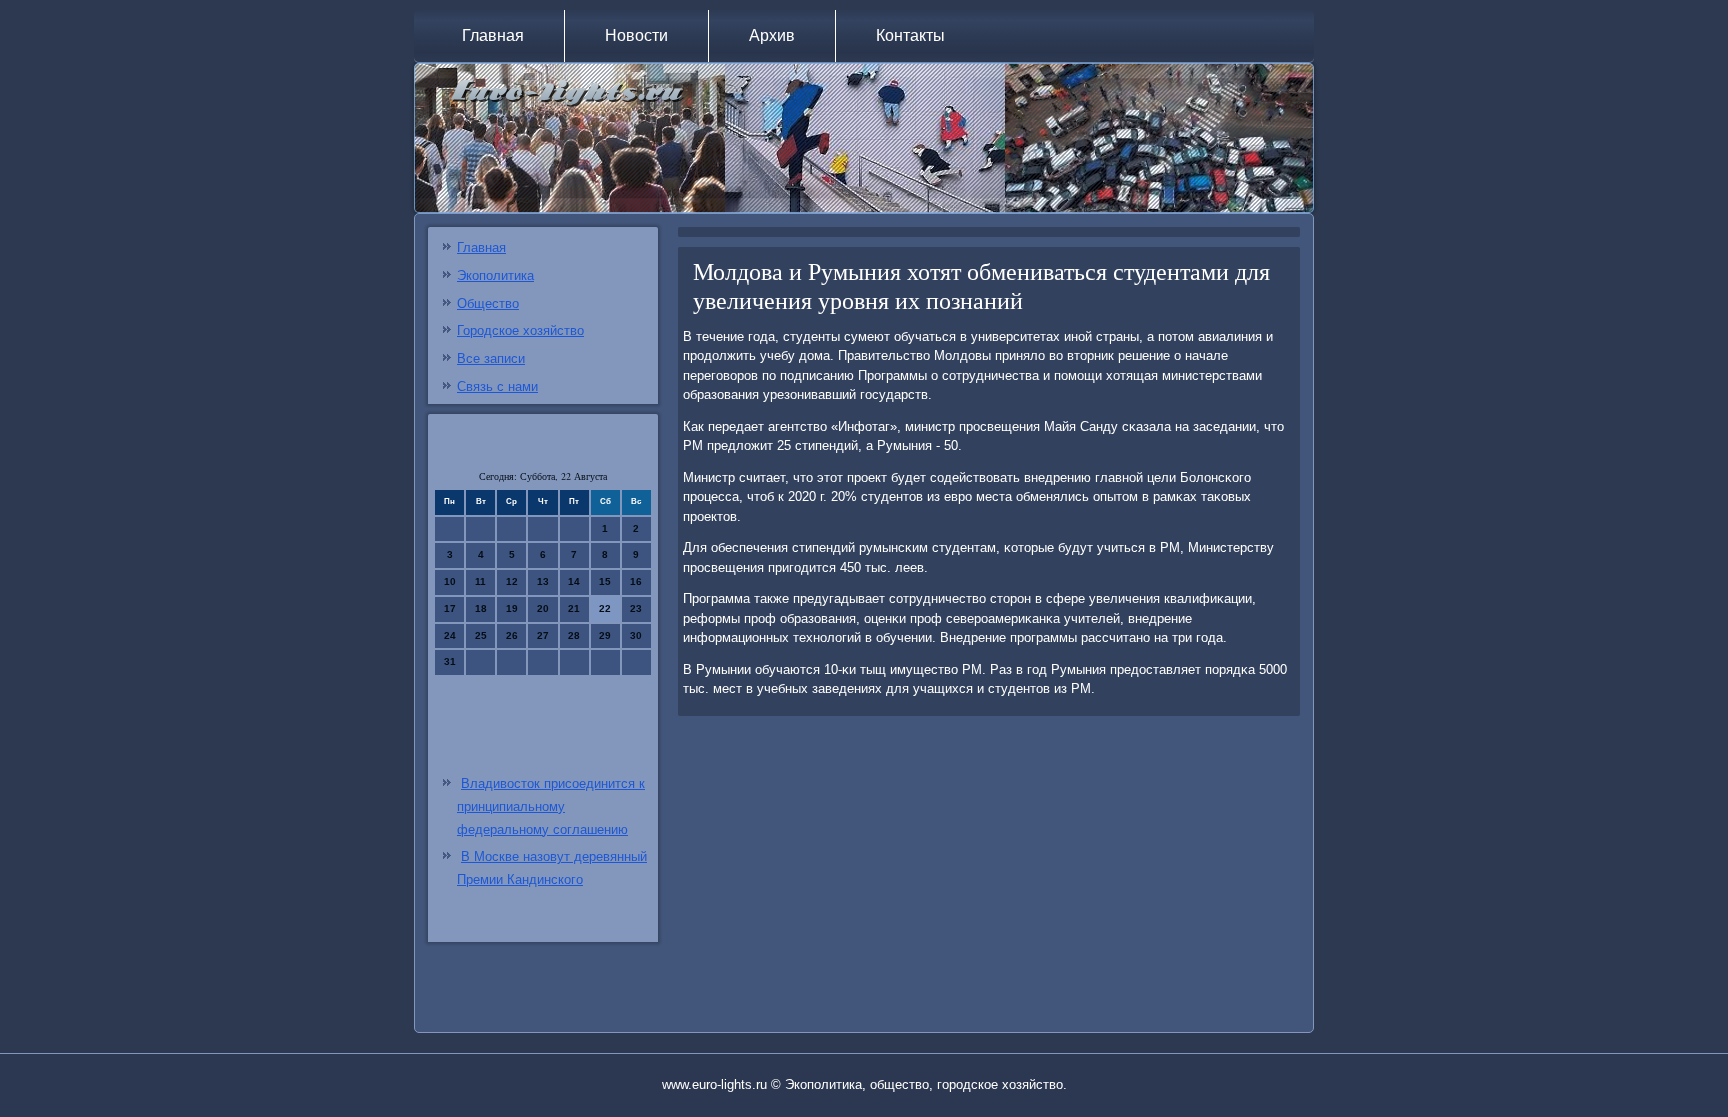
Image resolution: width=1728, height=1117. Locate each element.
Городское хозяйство (520, 330)
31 (450, 661)
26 (512, 635)
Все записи (491, 358)
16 (636, 581)
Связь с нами (497, 386)
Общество (488, 303)
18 (481, 608)
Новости (636, 35)
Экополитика (495, 275)
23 (636, 608)
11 (480, 581)
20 (543, 608)
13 (543, 581)
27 (543, 635)
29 (605, 635)
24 (450, 635)
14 (574, 581)
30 (636, 635)
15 (605, 581)
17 (450, 608)
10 (450, 581)
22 (605, 608)
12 (512, 581)
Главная (493, 35)
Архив (772, 35)
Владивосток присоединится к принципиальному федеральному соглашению (551, 806)
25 (481, 635)
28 (574, 635)
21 (574, 608)
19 (512, 608)
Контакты (910, 35)
